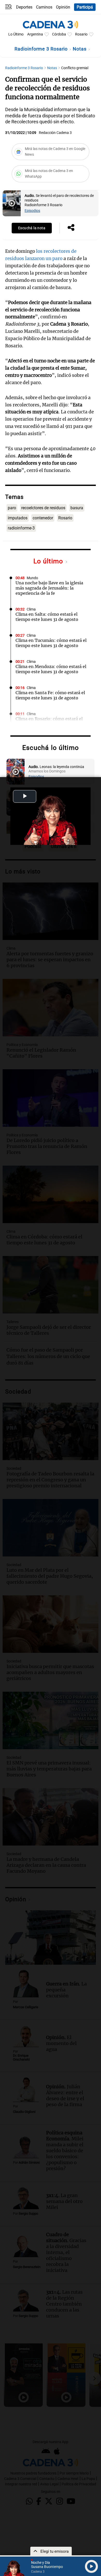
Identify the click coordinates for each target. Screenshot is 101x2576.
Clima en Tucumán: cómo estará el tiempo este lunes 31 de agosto (51, 643)
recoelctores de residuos (43, 508)
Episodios (32, 211)
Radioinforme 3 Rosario (42, 49)
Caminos (44, 7)
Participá (85, 7)
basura (77, 508)
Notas (80, 49)
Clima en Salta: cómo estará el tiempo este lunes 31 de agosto (47, 617)
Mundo (32, 578)
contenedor (43, 518)
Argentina (35, 34)
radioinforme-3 (21, 528)
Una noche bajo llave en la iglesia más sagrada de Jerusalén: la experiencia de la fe (49, 588)
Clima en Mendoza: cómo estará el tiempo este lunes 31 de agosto (51, 669)
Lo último (49, 561)
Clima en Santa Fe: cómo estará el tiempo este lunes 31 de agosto (50, 695)
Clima (31, 609)
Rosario (81, 34)
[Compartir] (71, 228)
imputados (18, 518)
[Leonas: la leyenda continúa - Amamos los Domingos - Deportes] (16, 772)
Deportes (24, 7)
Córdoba (59, 34)
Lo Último (16, 34)
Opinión (63, 7)
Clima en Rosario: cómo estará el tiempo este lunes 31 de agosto (49, 721)
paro (12, 508)
